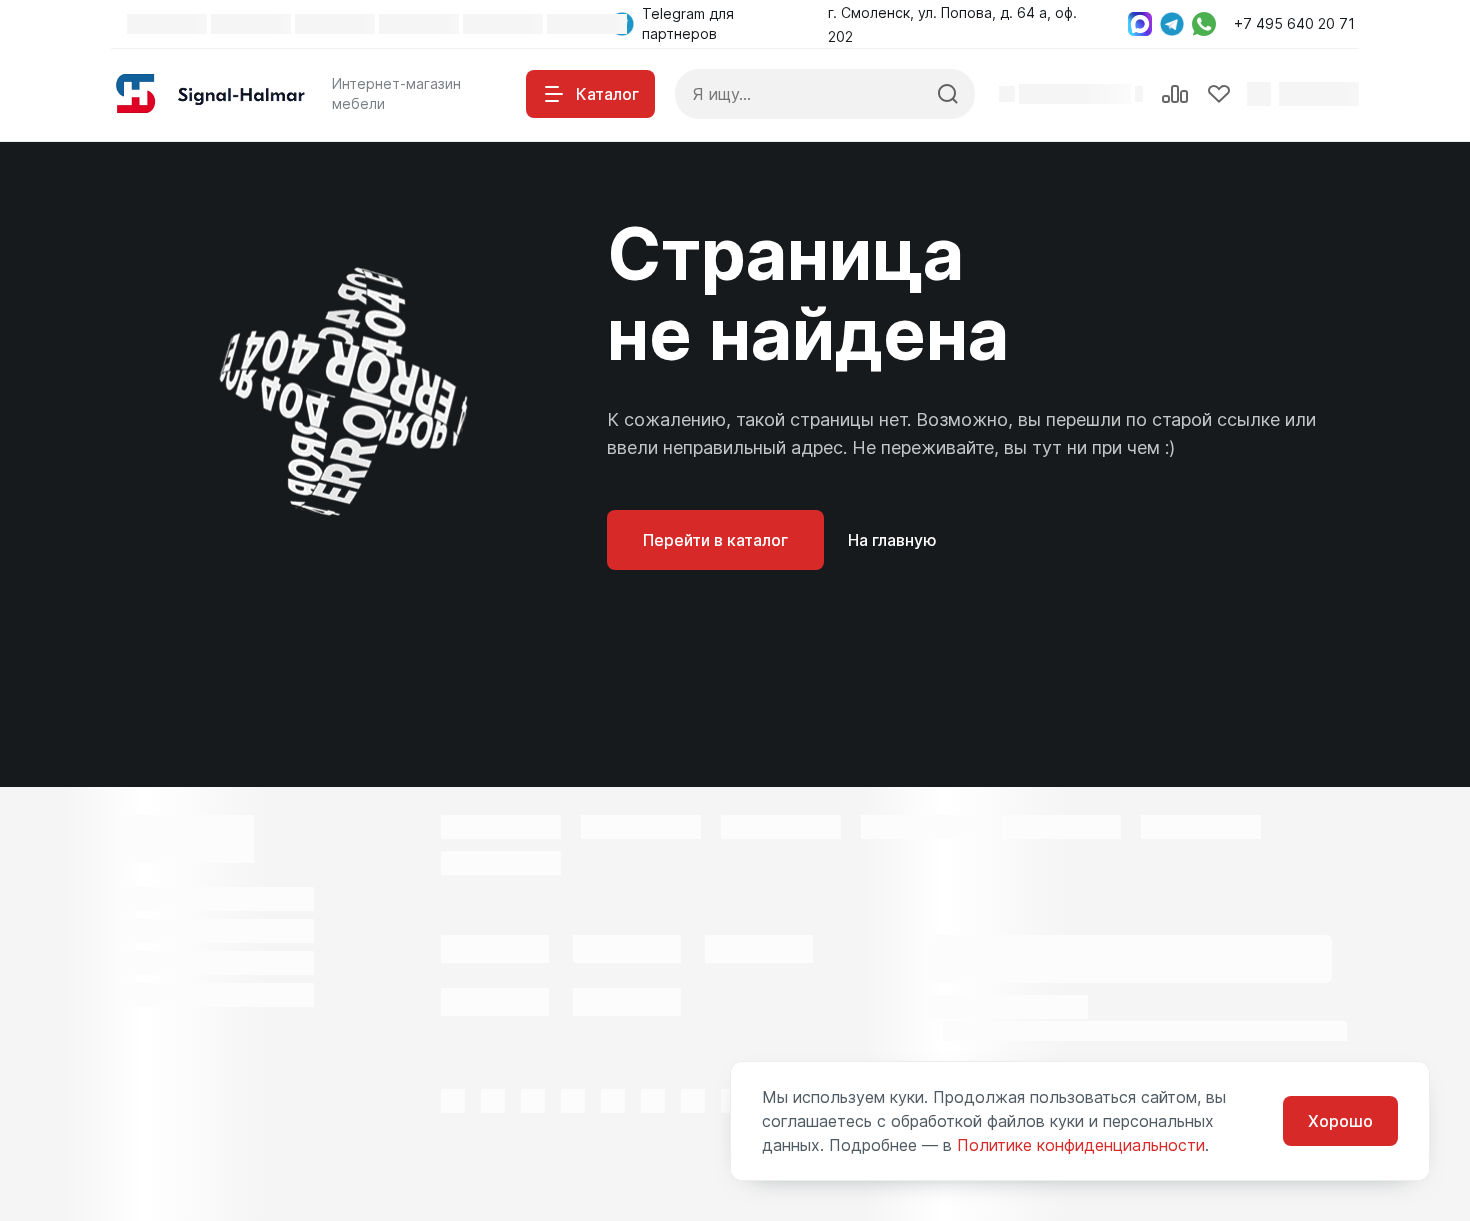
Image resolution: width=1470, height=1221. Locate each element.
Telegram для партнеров (688, 23)
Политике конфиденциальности (1081, 1145)
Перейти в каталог (715, 540)
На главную (892, 540)
